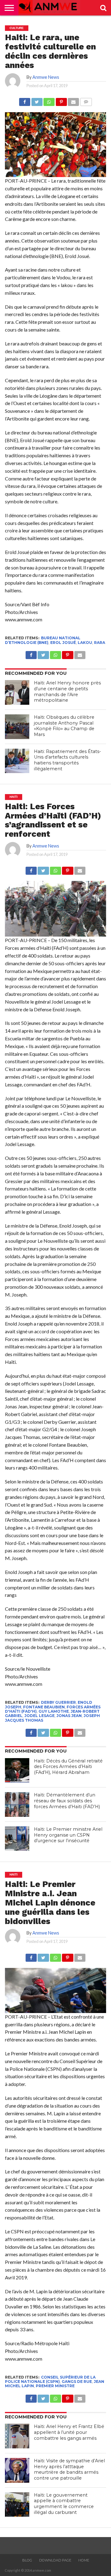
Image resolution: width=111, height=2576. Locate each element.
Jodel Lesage (39, 1716)
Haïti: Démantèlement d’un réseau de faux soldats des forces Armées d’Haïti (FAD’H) (67, 1801)
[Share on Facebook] (25, 100)
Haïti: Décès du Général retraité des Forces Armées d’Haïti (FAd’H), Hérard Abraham (68, 1767)
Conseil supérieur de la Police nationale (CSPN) (50, 2379)
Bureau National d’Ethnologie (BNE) (43, 640)
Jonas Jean (69, 1716)
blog (27, 2560)
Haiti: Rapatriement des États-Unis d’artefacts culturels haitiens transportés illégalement (68, 760)
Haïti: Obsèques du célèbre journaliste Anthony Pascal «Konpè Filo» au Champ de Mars (64, 726)
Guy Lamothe (54, 1711)
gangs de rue (77, 2381)
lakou (85, 643)
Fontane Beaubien (44, 1707)
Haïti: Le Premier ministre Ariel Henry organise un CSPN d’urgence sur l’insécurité (68, 1835)
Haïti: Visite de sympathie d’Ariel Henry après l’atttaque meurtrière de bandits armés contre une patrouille (69, 2469)
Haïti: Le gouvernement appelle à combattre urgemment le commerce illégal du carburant (64, 2504)
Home (84, 2560)
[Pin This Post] (61, 100)
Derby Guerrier (58, 1702)
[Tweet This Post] (37, 100)
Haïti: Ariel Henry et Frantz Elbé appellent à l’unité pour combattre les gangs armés (69, 2432)
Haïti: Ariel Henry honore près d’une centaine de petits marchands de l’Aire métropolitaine (67, 692)
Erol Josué (63, 643)
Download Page (55, 2560)
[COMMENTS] (86, 100)
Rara (100, 643)
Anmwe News (46, 77)
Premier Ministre (55, 2386)
